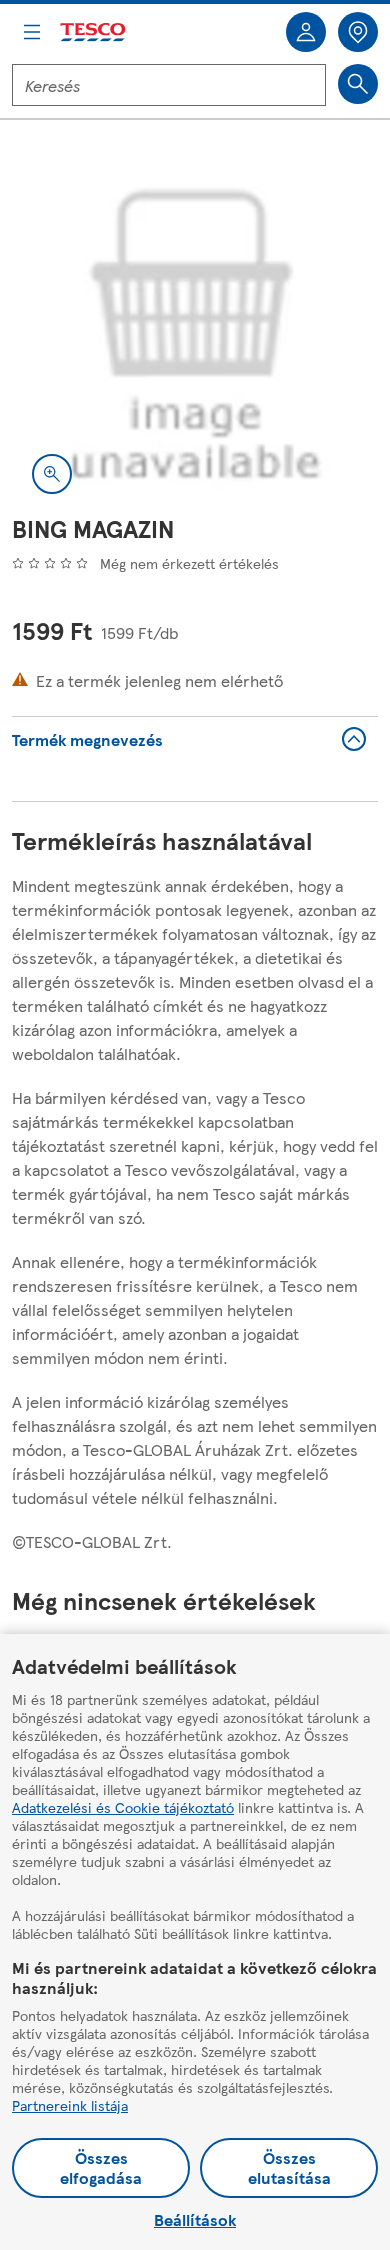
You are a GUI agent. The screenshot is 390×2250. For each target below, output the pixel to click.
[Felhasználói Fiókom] (306, 32)
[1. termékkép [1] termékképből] (195, 331)
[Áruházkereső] (358, 32)
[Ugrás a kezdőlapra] (94, 32)
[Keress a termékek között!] (358, 84)
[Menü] (32, 32)
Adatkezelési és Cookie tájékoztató (123, 1807)
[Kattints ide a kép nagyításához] (52, 474)
